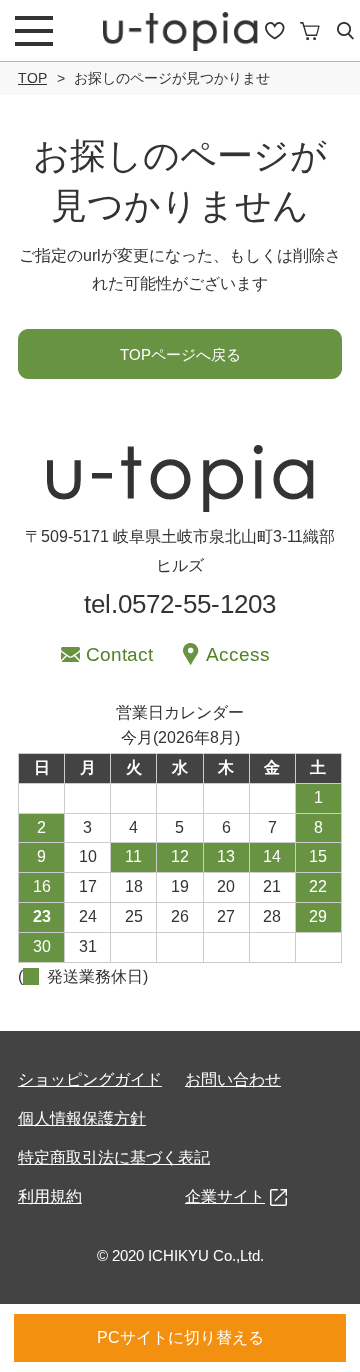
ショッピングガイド (90, 1079)
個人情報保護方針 (82, 1118)
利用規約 (50, 1196)
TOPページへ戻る (180, 354)
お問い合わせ (233, 1079)
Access (238, 654)
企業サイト (225, 1196)
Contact (119, 654)
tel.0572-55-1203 (180, 604)
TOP (32, 78)
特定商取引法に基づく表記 (114, 1157)
